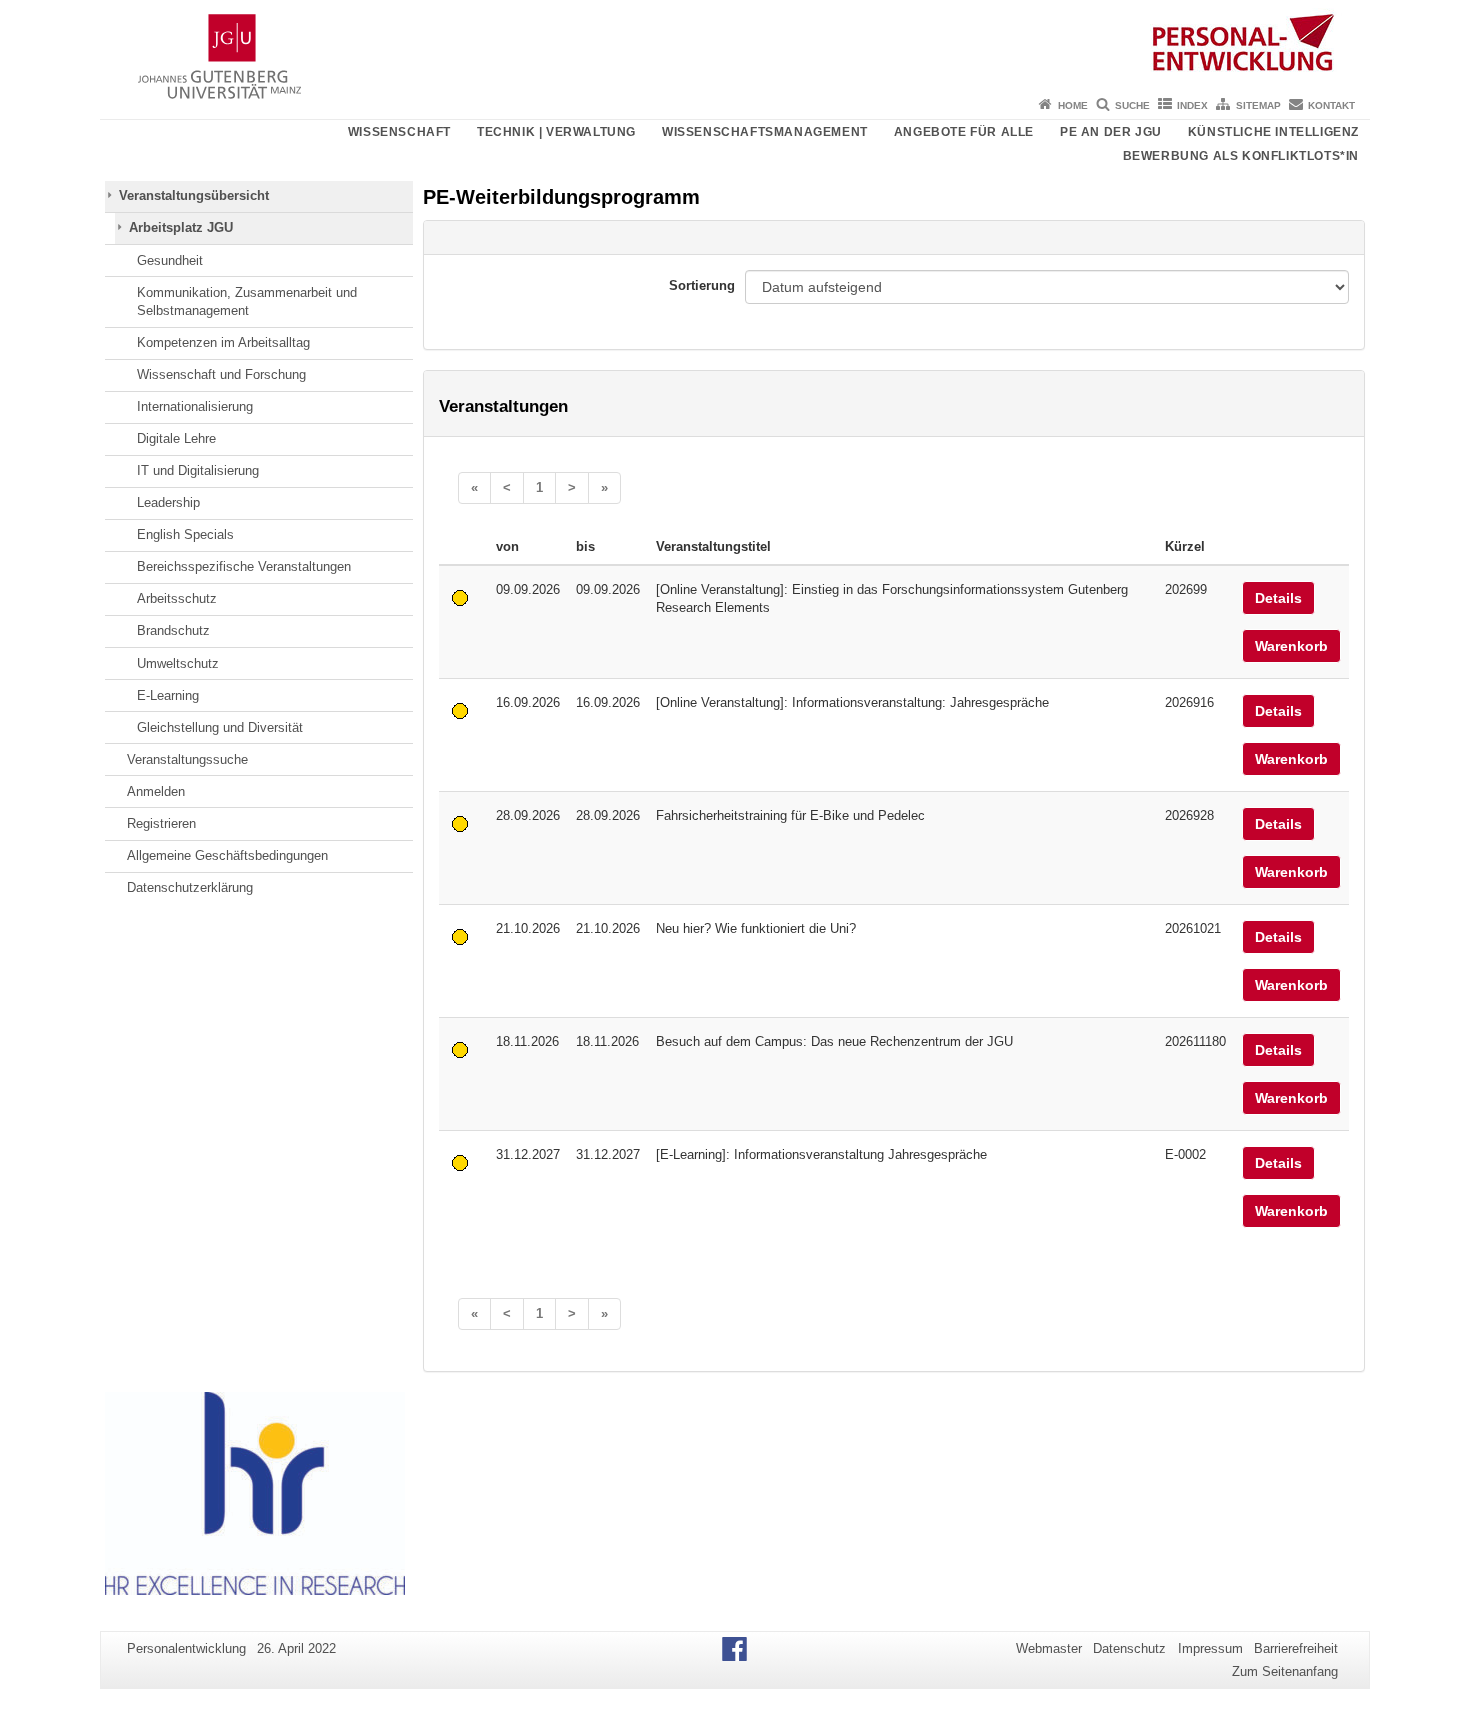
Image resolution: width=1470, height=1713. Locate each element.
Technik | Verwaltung (556, 132)
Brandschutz (173, 630)
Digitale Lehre (176, 438)
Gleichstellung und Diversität (220, 727)
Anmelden (156, 791)
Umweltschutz (178, 663)
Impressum (1210, 1648)
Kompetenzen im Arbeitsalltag (223, 342)
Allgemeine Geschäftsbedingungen (227, 855)
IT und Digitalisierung (198, 470)
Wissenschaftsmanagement (765, 132)
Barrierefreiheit (1296, 1648)
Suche (1132, 105)
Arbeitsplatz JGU (181, 227)
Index (1192, 105)
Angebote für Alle (964, 132)
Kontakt (1331, 105)
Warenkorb (1291, 646)
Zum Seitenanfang (1285, 1671)
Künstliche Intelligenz (1273, 132)
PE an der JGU (1111, 132)
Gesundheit (170, 260)
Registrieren (161, 823)
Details (1278, 598)
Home (1073, 105)
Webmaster (1049, 1648)
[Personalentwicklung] (735, 45)
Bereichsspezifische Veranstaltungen (244, 566)
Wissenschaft (399, 132)
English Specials (185, 534)
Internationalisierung (195, 406)
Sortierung (702, 285)
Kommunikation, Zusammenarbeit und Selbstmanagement (247, 301)
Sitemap (1258, 105)
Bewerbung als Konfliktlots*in (1241, 156)
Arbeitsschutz (177, 598)
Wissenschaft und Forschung (221, 374)
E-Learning (168, 695)
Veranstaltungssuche (187, 759)
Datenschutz (1129, 1648)
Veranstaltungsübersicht (194, 195)
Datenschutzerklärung (190, 887)
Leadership (168, 502)
